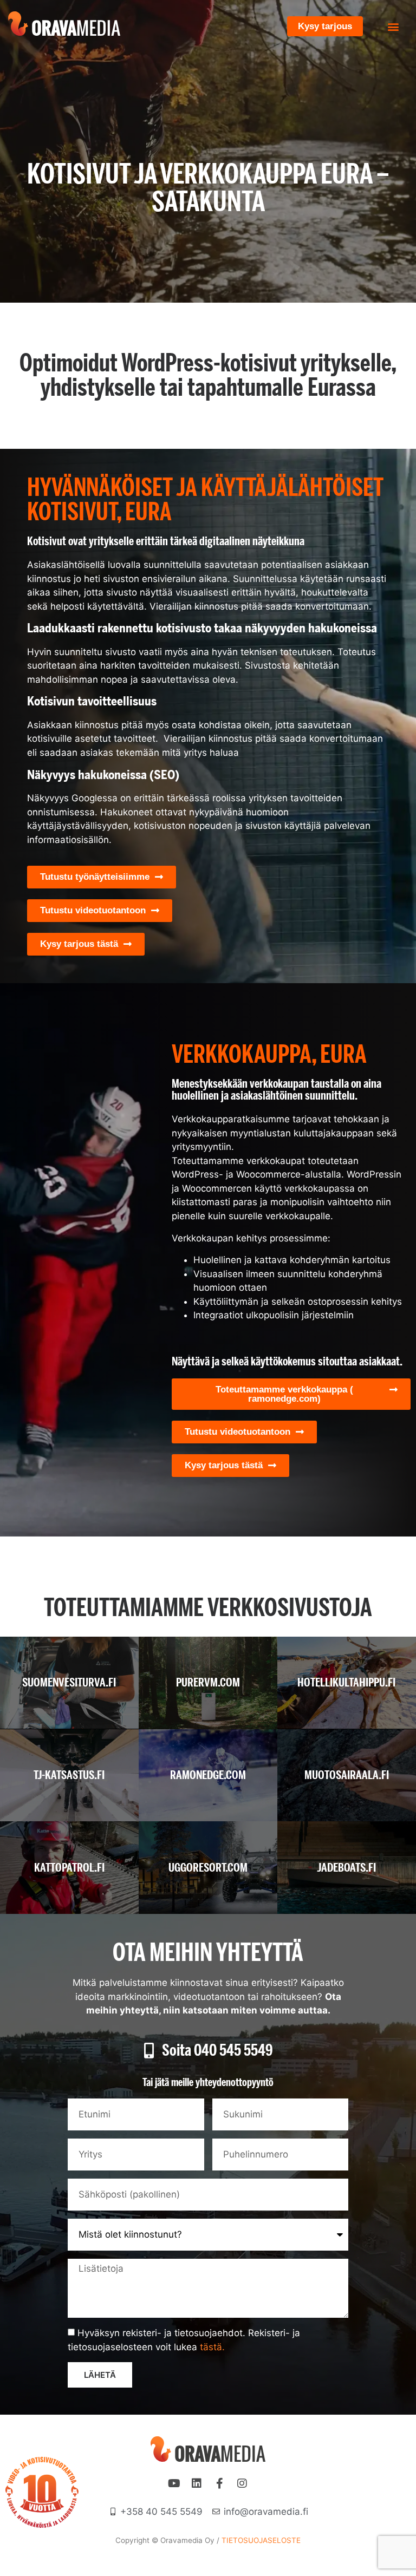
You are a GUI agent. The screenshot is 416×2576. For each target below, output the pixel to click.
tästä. (212, 2347)
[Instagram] (242, 2483)
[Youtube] (174, 2483)
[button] (394, 26)
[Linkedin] (197, 2483)
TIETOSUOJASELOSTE (261, 2540)
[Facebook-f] (219, 2483)
